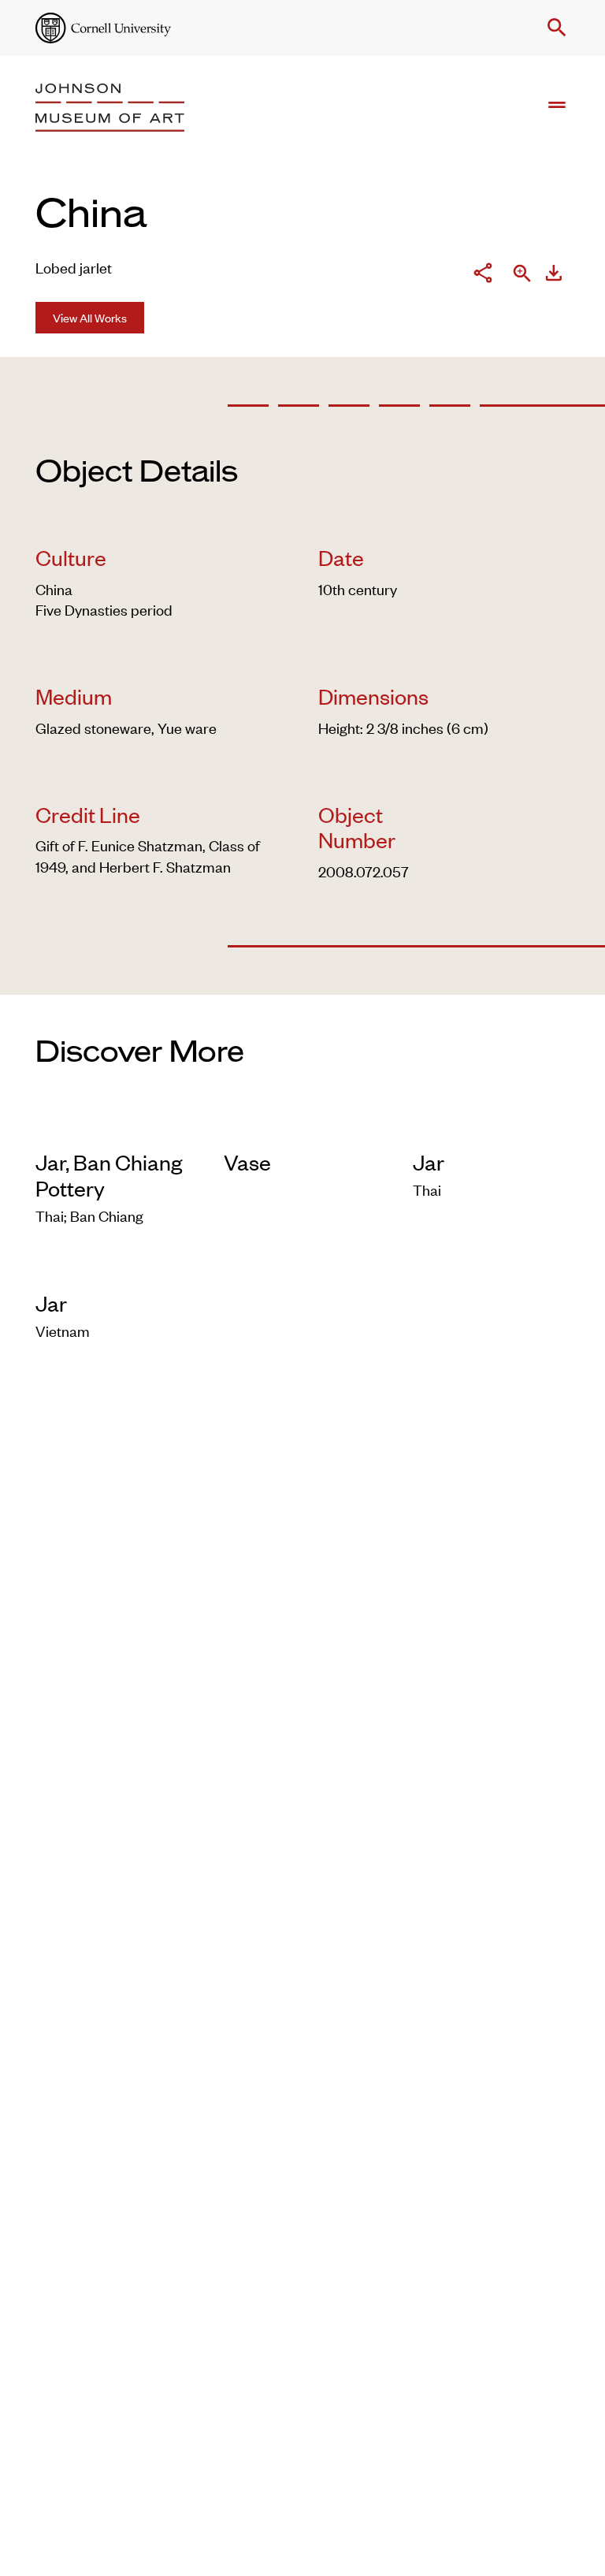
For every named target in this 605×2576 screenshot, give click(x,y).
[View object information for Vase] (302, 1127)
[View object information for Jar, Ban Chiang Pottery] (114, 1127)
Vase (247, 1162)
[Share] (483, 275)
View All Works (90, 317)
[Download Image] (554, 275)
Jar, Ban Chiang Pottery (109, 1175)
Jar (429, 1162)
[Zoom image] (522, 275)
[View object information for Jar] (491, 1127)
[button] (554, 28)
